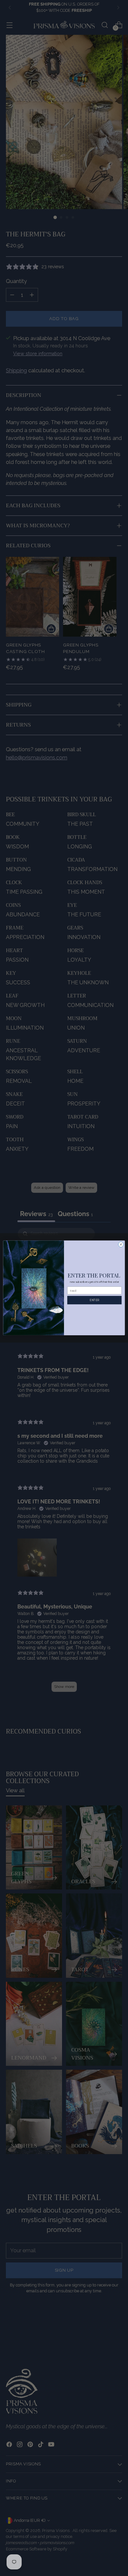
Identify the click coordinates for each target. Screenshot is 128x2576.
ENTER (94, 1300)
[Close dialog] (121, 1244)
